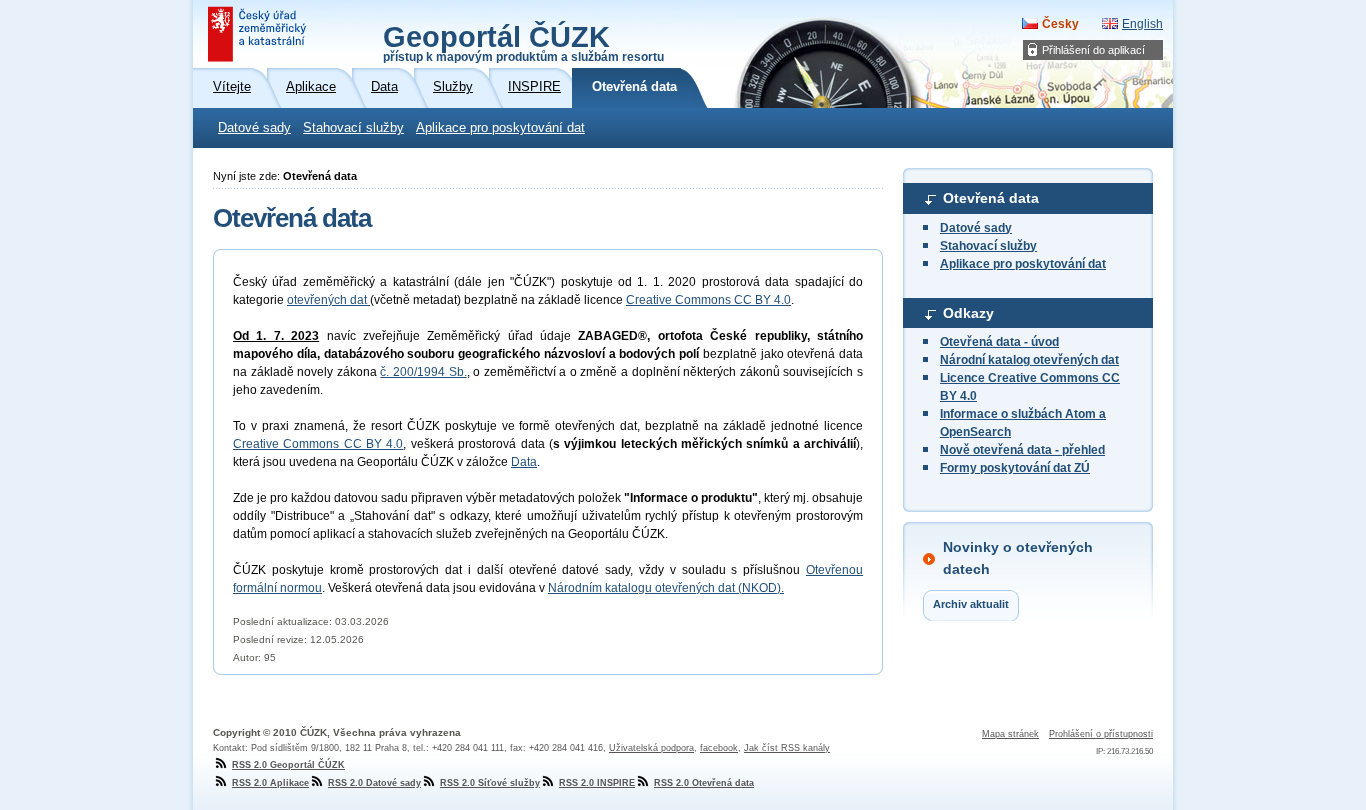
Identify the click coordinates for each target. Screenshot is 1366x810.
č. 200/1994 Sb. (423, 372)
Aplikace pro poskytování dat (500, 128)
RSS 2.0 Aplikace (270, 783)
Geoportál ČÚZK (523, 42)
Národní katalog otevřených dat (1029, 360)
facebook (719, 748)
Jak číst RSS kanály (787, 748)
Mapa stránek (1010, 734)
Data (524, 462)
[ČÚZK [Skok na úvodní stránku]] (259, 34)
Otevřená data (991, 198)
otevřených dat (328, 300)
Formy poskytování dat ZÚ (1015, 468)
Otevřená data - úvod (999, 342)
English (1142, 24)
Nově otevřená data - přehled (1022, 450)
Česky (1060, 24)
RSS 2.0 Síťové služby (490, 783)
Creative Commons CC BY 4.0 (708, 300)
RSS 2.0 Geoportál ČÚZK (288, 765)
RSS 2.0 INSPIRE (597, 783)
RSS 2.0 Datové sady (374, 783)
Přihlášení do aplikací (1093, 50)
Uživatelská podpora (651, 748)
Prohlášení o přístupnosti (1101, 734)
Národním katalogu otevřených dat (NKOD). (666, 588)
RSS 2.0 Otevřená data (704, 783)
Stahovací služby (353, 128)
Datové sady (254, 128)
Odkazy (968, 313)
